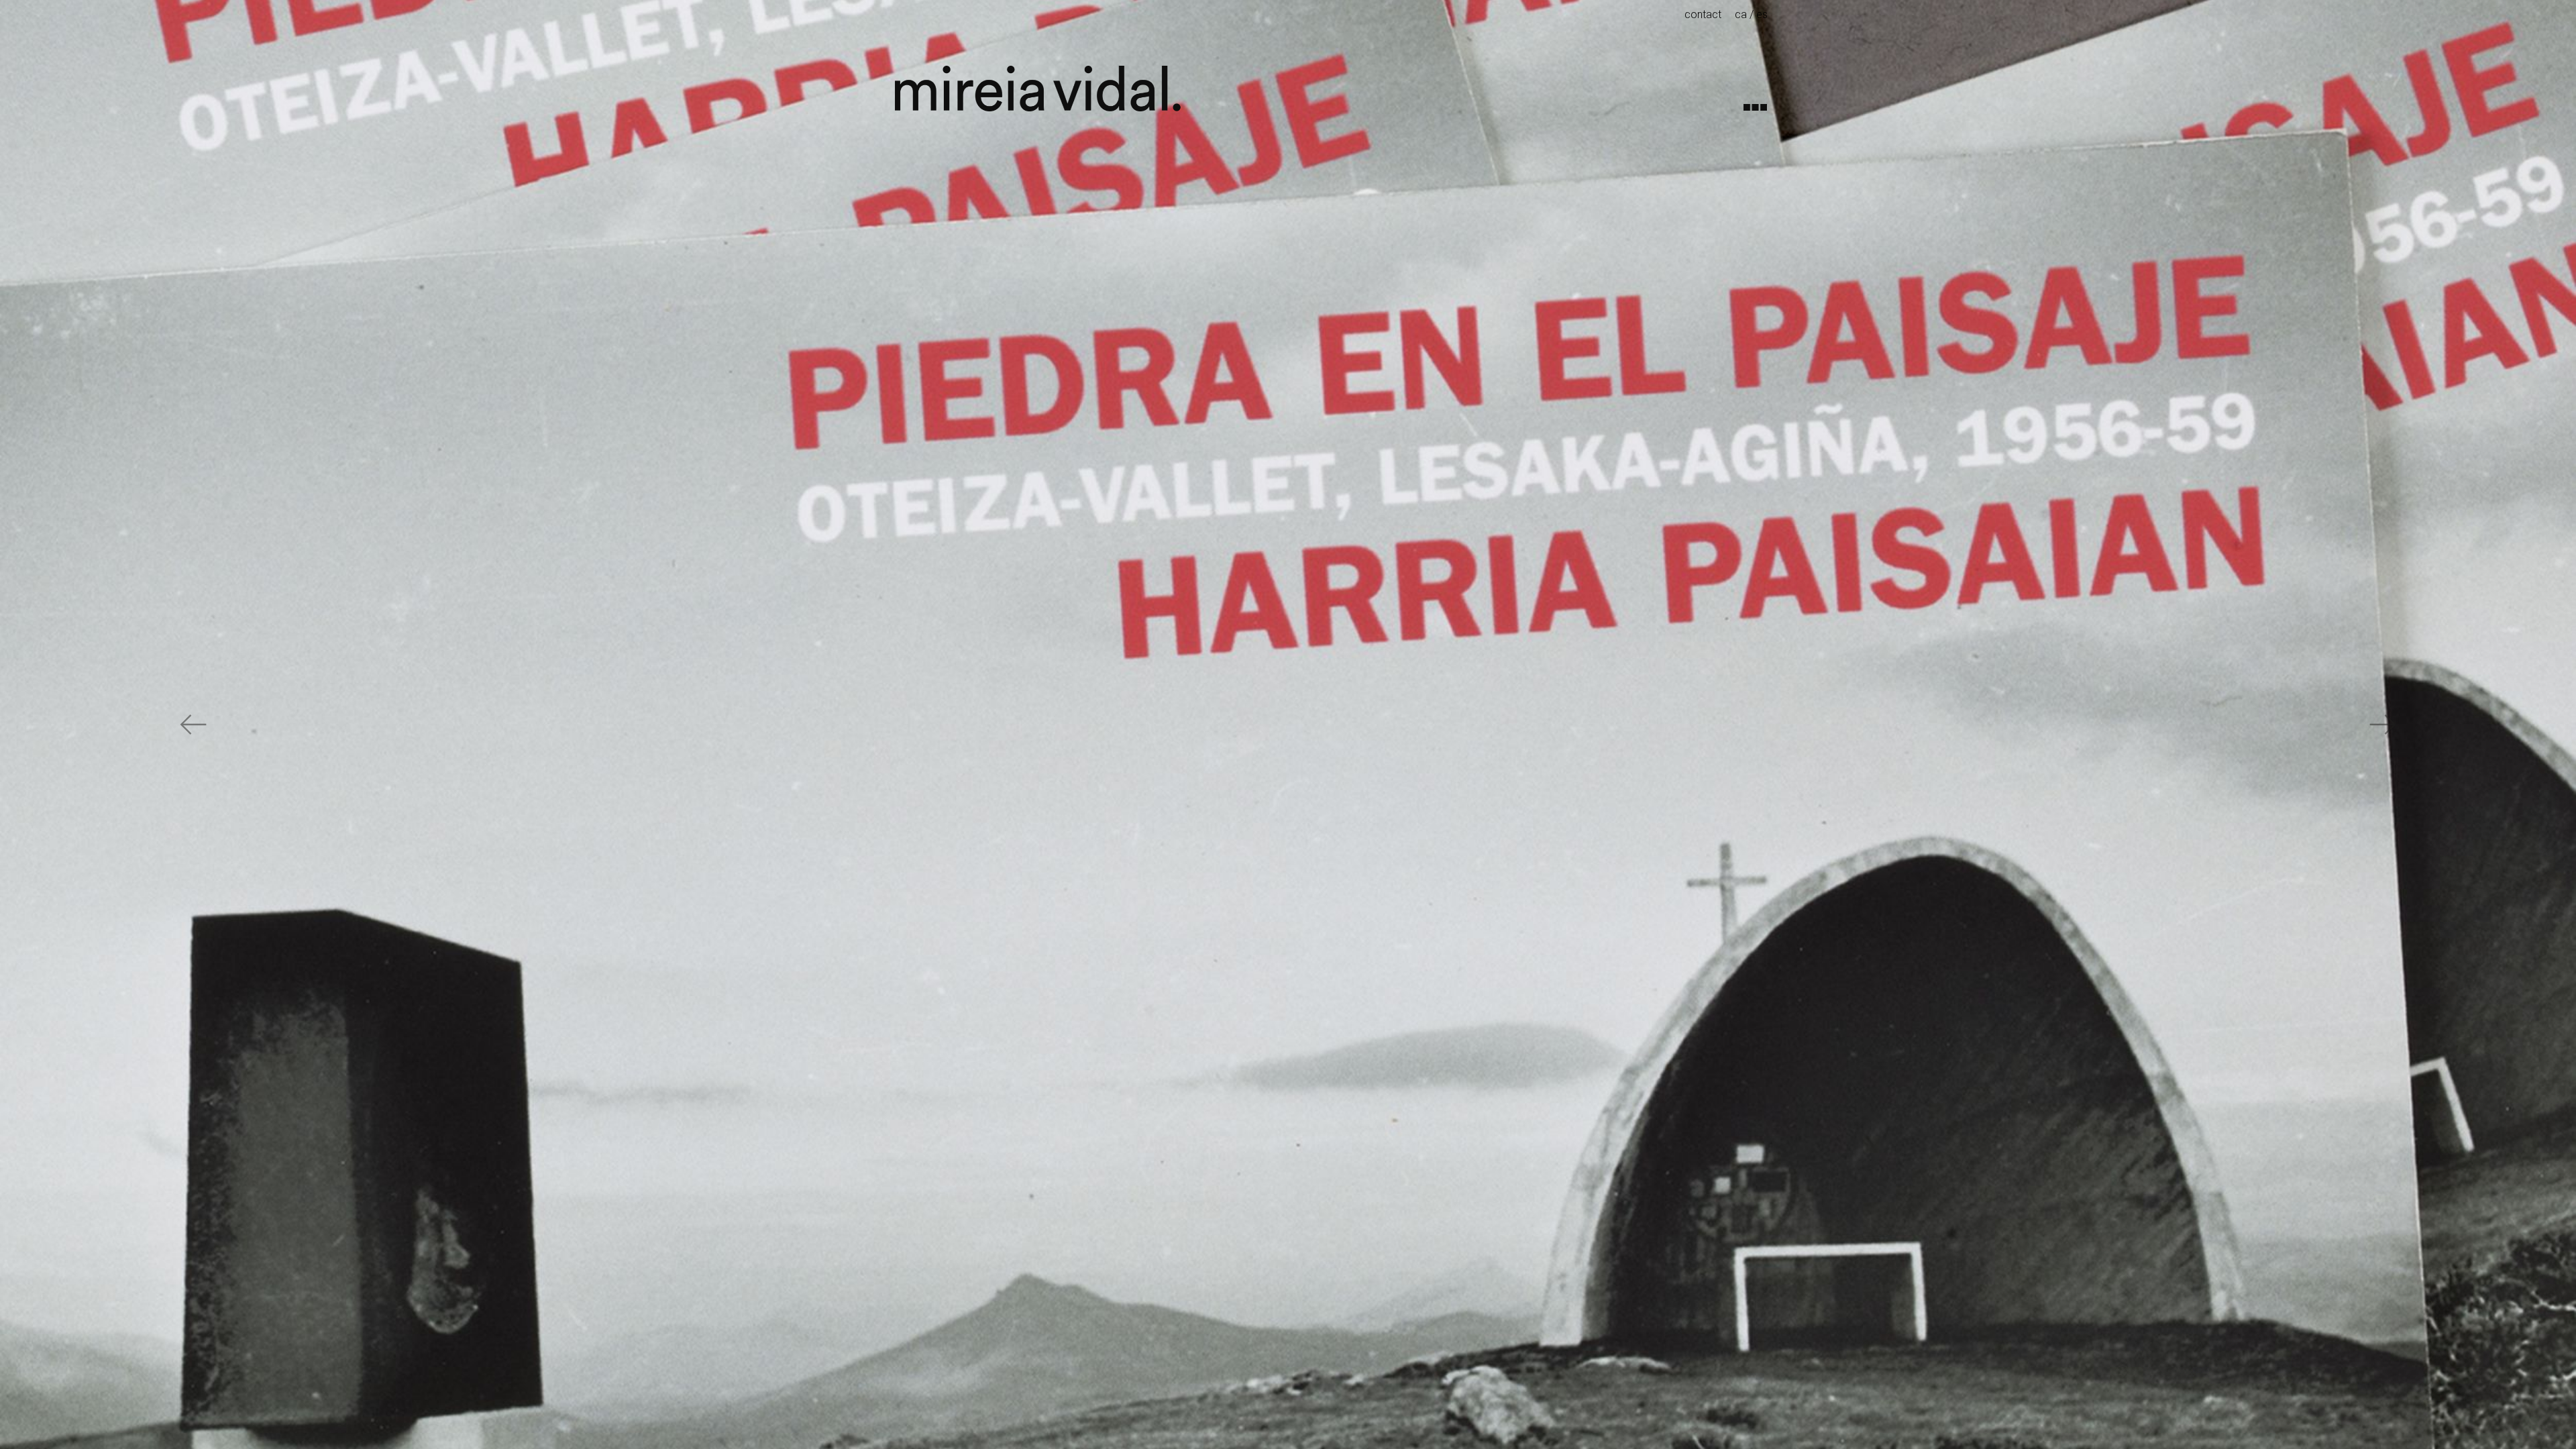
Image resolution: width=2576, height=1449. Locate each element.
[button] (193, 724)
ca (1741, 14)
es (1762, 14)
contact (1703, 14)
